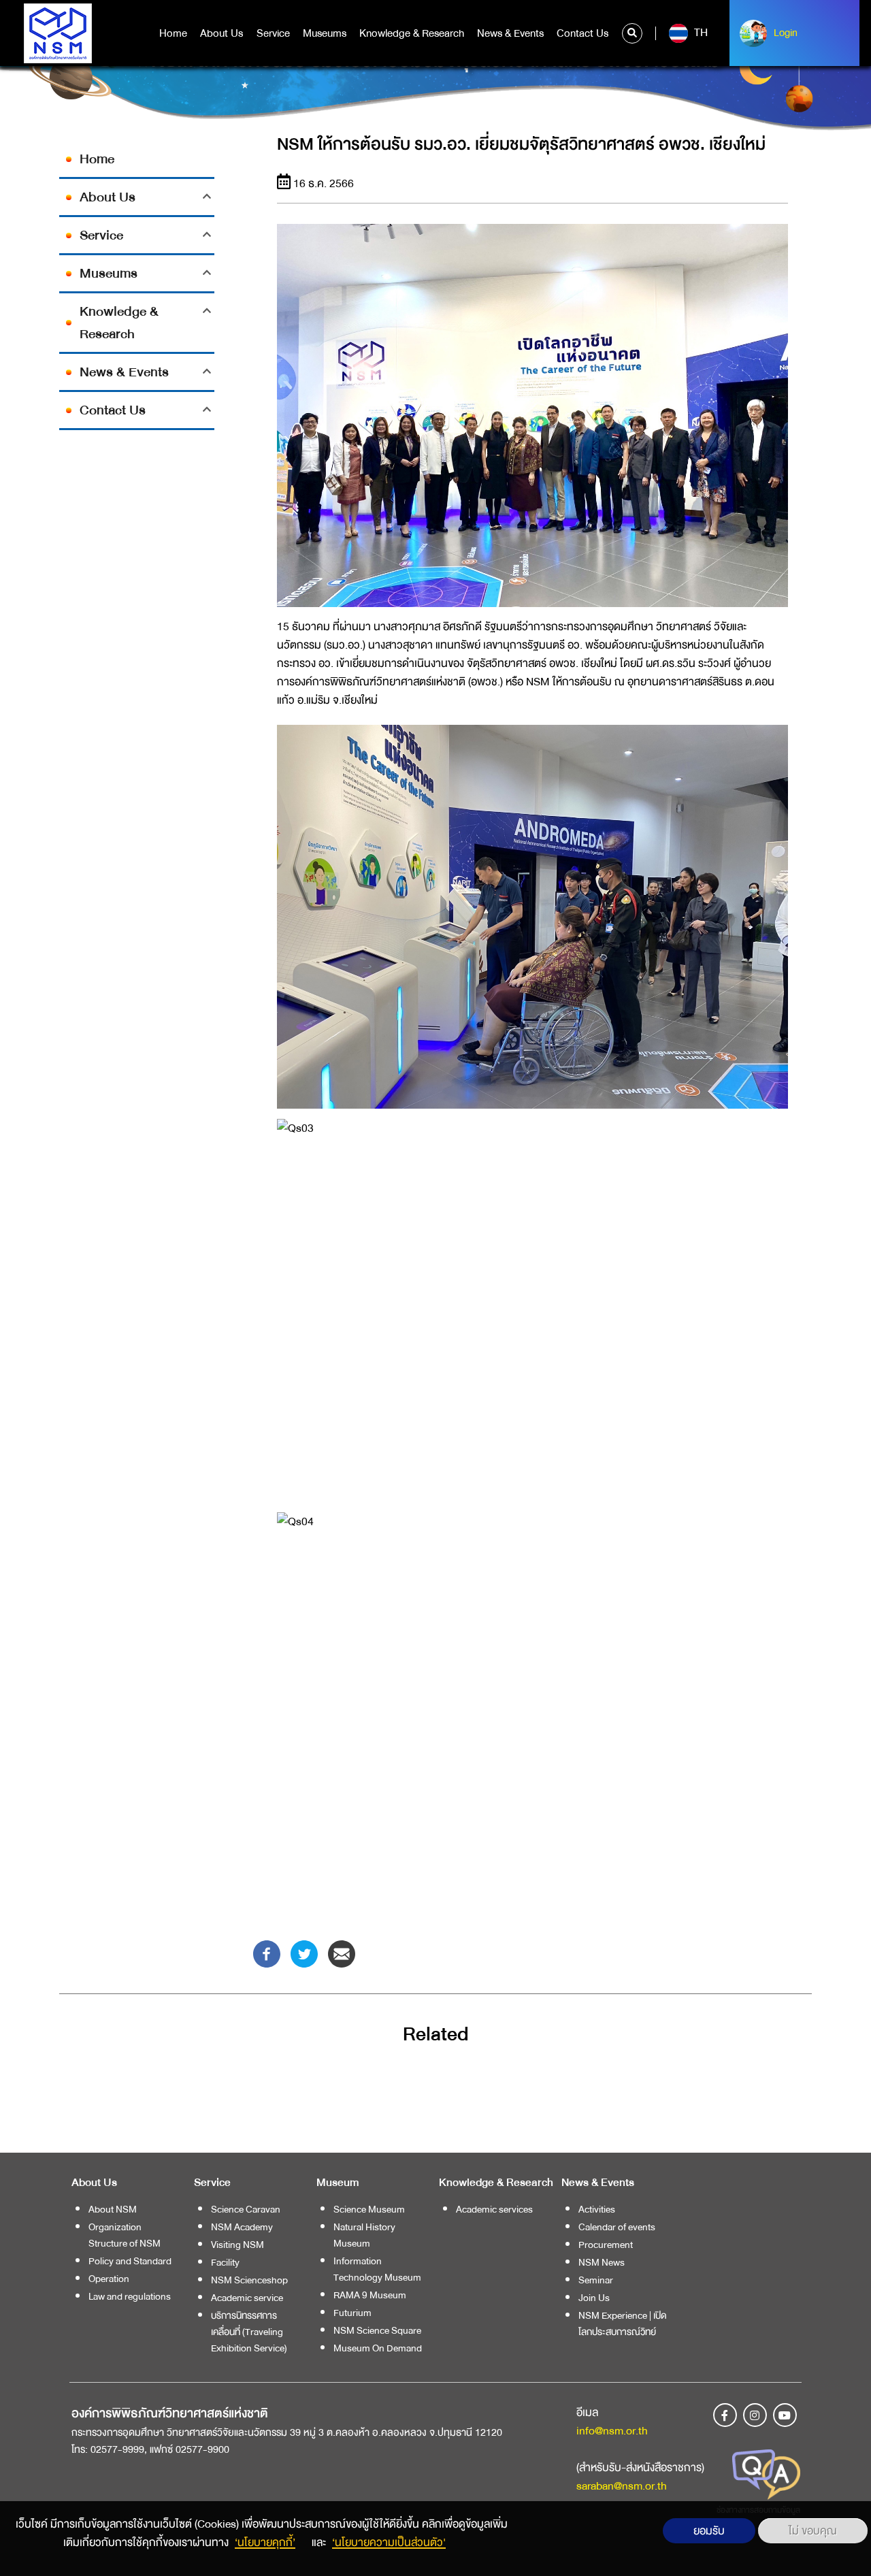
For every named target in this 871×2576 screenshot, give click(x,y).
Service (273, 33)
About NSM (113, 2209)
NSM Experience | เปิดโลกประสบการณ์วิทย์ (623, 2324)
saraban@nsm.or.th (622, 2486)
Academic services (494, 2209)
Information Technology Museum (377, 2269)
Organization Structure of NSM (125, 2235)
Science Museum (369, 2209)
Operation (109, 2279)
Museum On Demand (378, 2348)
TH (700, 33)
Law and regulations (130, 2296)
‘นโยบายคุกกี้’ (265, 2542)
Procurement (606, 2245)
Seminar (596, 2280)
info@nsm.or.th (612, 2431)
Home (173, 33)
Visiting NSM (237, 2245)
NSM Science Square (377, 2330)
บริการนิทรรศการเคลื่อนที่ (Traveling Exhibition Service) (249, 2332)
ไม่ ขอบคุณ (813, 2531)
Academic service (247, 2298)
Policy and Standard (130, 2261)
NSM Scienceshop (249, 2280)
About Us (221, 33)
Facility (225, 2262)
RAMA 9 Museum (370, 2295)
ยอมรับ (709, 2531)
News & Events (510, 33)
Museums (325, 33)
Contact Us (582, 33)
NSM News (602, 2262)
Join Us (594, 2298)
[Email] (342, 1953)
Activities (597, 2209)
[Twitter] (304, 1953)
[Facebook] (267, 1953)
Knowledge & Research (412, 33)
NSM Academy (242, 2227)
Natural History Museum (364, 2235)
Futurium (352, 2313)
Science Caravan (246, 2209)
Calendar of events (617, 2227)
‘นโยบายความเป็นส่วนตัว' (389, 2542)
